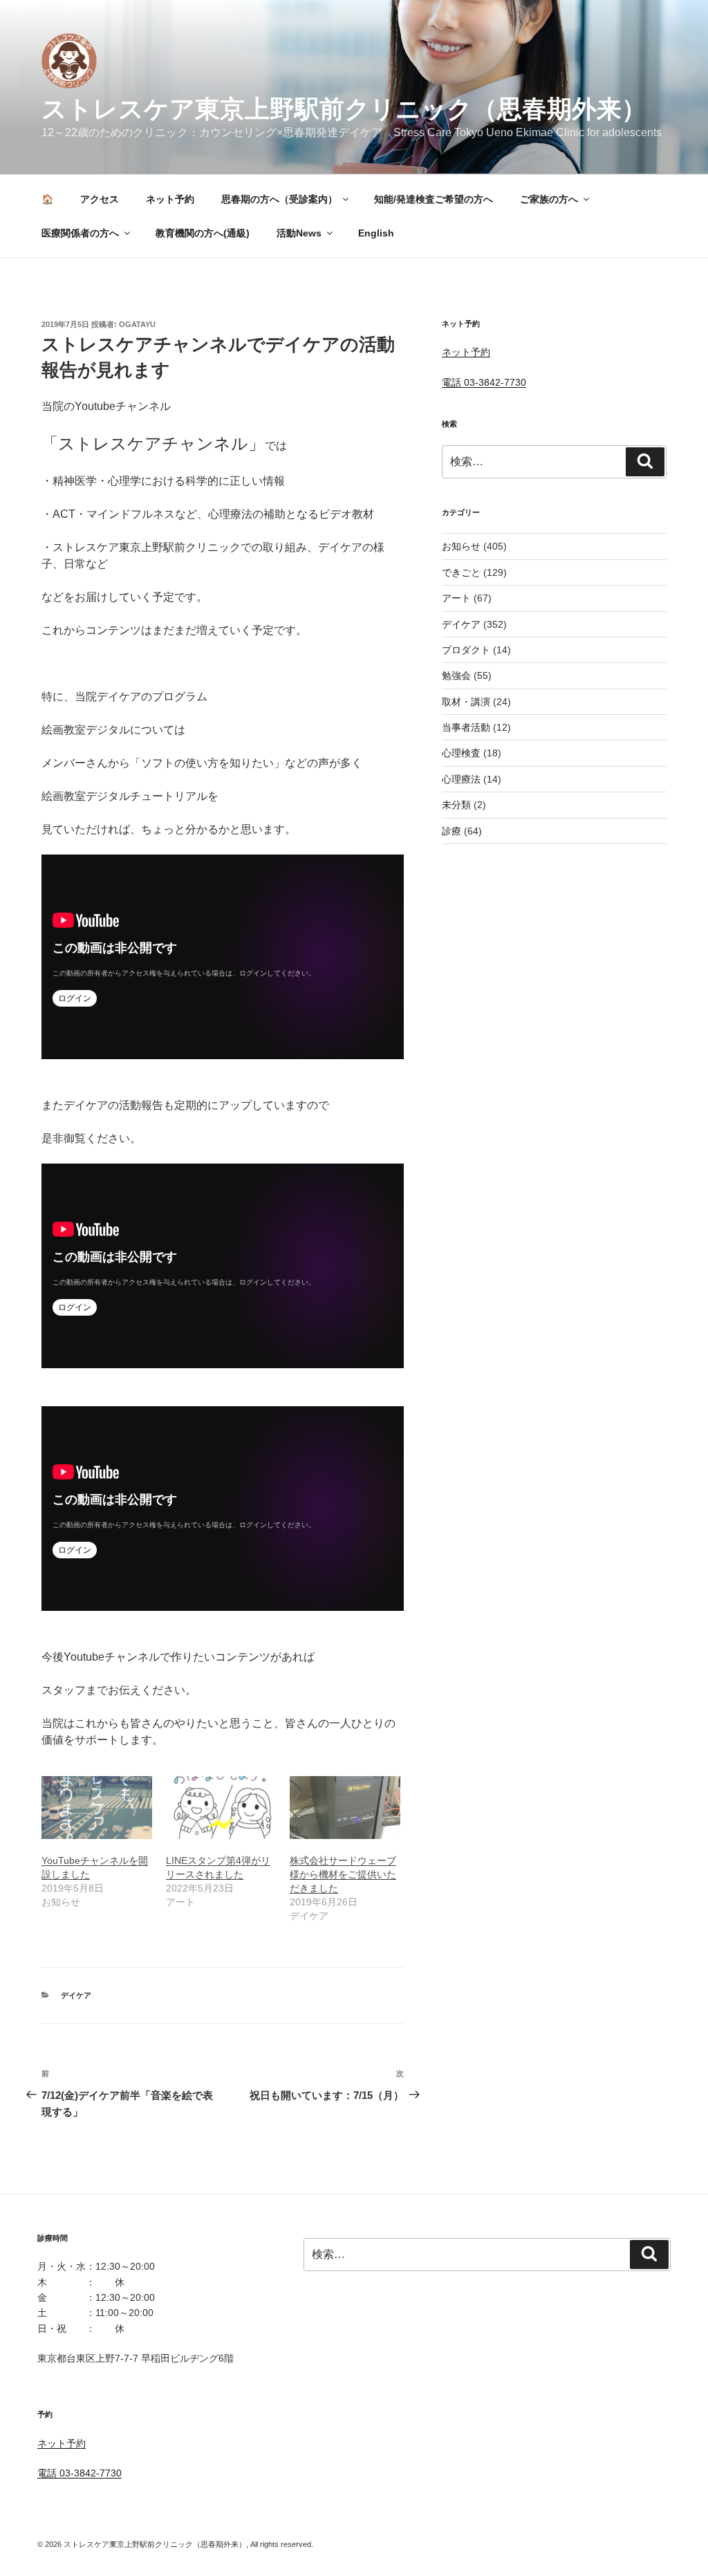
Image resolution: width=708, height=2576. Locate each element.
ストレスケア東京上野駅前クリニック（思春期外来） (344, 109)
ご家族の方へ (549, 199)
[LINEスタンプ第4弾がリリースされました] (221, 1808)
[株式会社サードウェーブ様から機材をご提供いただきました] (345, 1808)
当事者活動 (466, 727)
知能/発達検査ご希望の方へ (434, 199)
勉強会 (456, 675)
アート (456, 598)
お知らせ (461, 546)
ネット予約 (170, 199)
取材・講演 (466, 702)
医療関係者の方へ (80, 233)
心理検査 (461, 753)
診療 (451, 831)
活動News (299, 233)
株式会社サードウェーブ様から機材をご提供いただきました (343, 1874)
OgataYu (137, 324)
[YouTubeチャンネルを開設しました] (97, 1808)
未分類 (456, 805)
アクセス (100, 199)
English (376, 233)
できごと (461, 572)
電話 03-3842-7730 (484, 382)
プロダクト (466, 650)
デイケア (76, 1995)
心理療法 (461, 779)
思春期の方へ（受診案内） (279, 199)
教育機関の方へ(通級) (203, 233)
